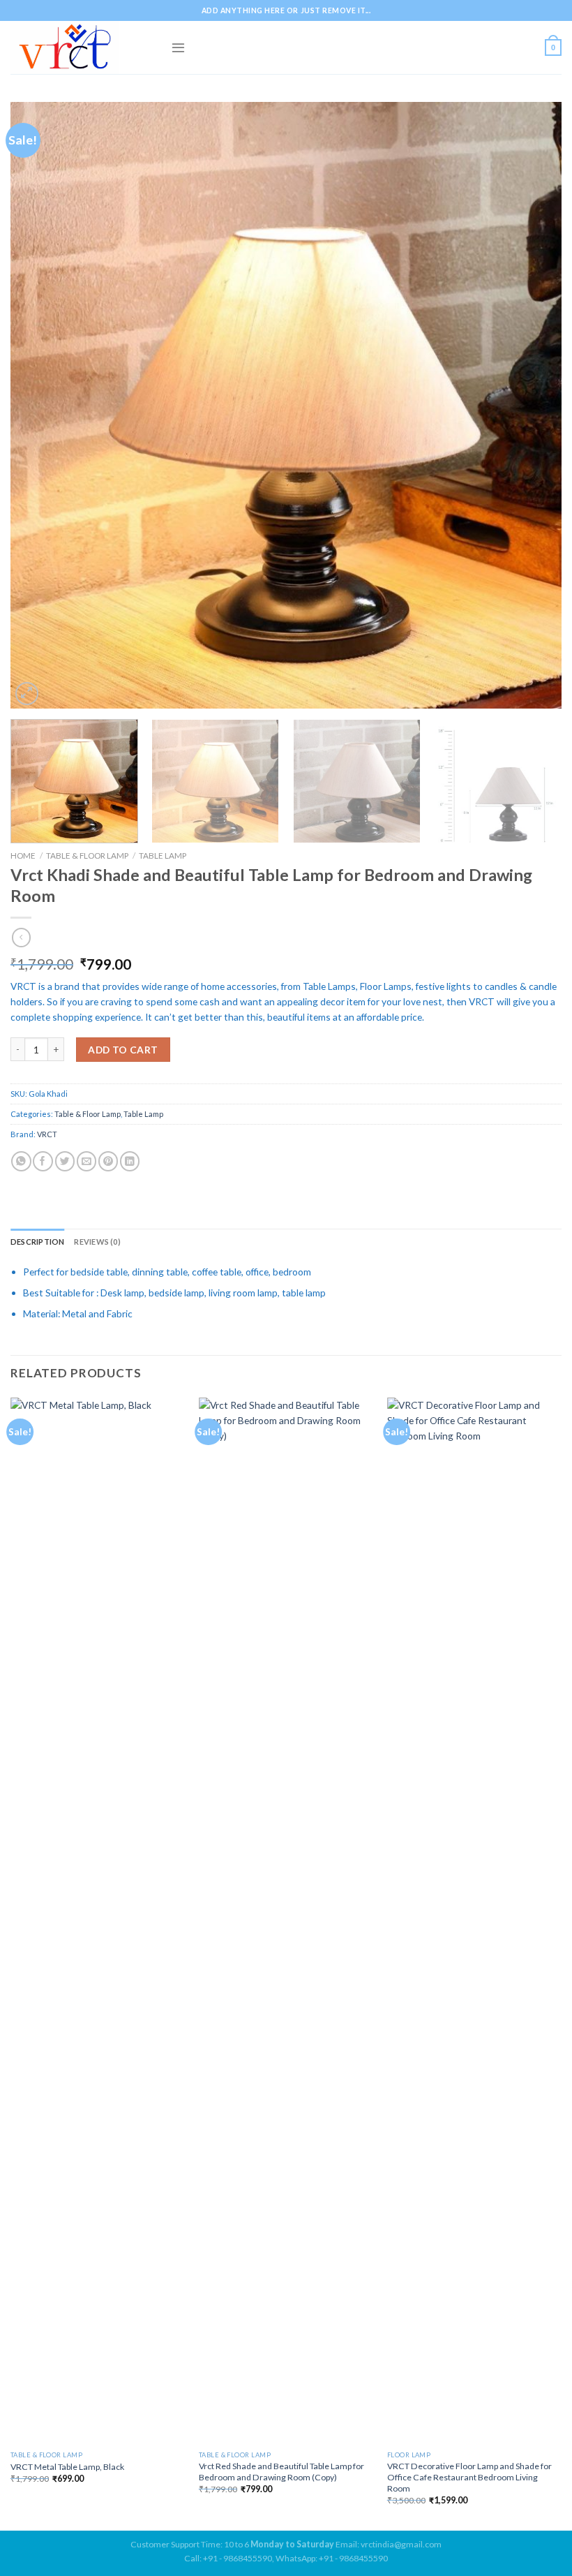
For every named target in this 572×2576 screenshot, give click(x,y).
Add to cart (123, 1050)
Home (23, 855)
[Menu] (178, 47)
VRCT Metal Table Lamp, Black (67, 2467)
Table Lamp (163, 855)
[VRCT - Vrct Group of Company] (80, 47)
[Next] (533, 406)
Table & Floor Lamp (87, 855)
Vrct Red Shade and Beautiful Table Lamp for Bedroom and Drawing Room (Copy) (281, 2472)
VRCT (47, 1134)
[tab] (37, 1242)
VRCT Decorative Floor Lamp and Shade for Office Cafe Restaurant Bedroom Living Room (469, 2477)
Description (37, 1242)
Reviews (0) (97, 1242)
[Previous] (39, 406)
